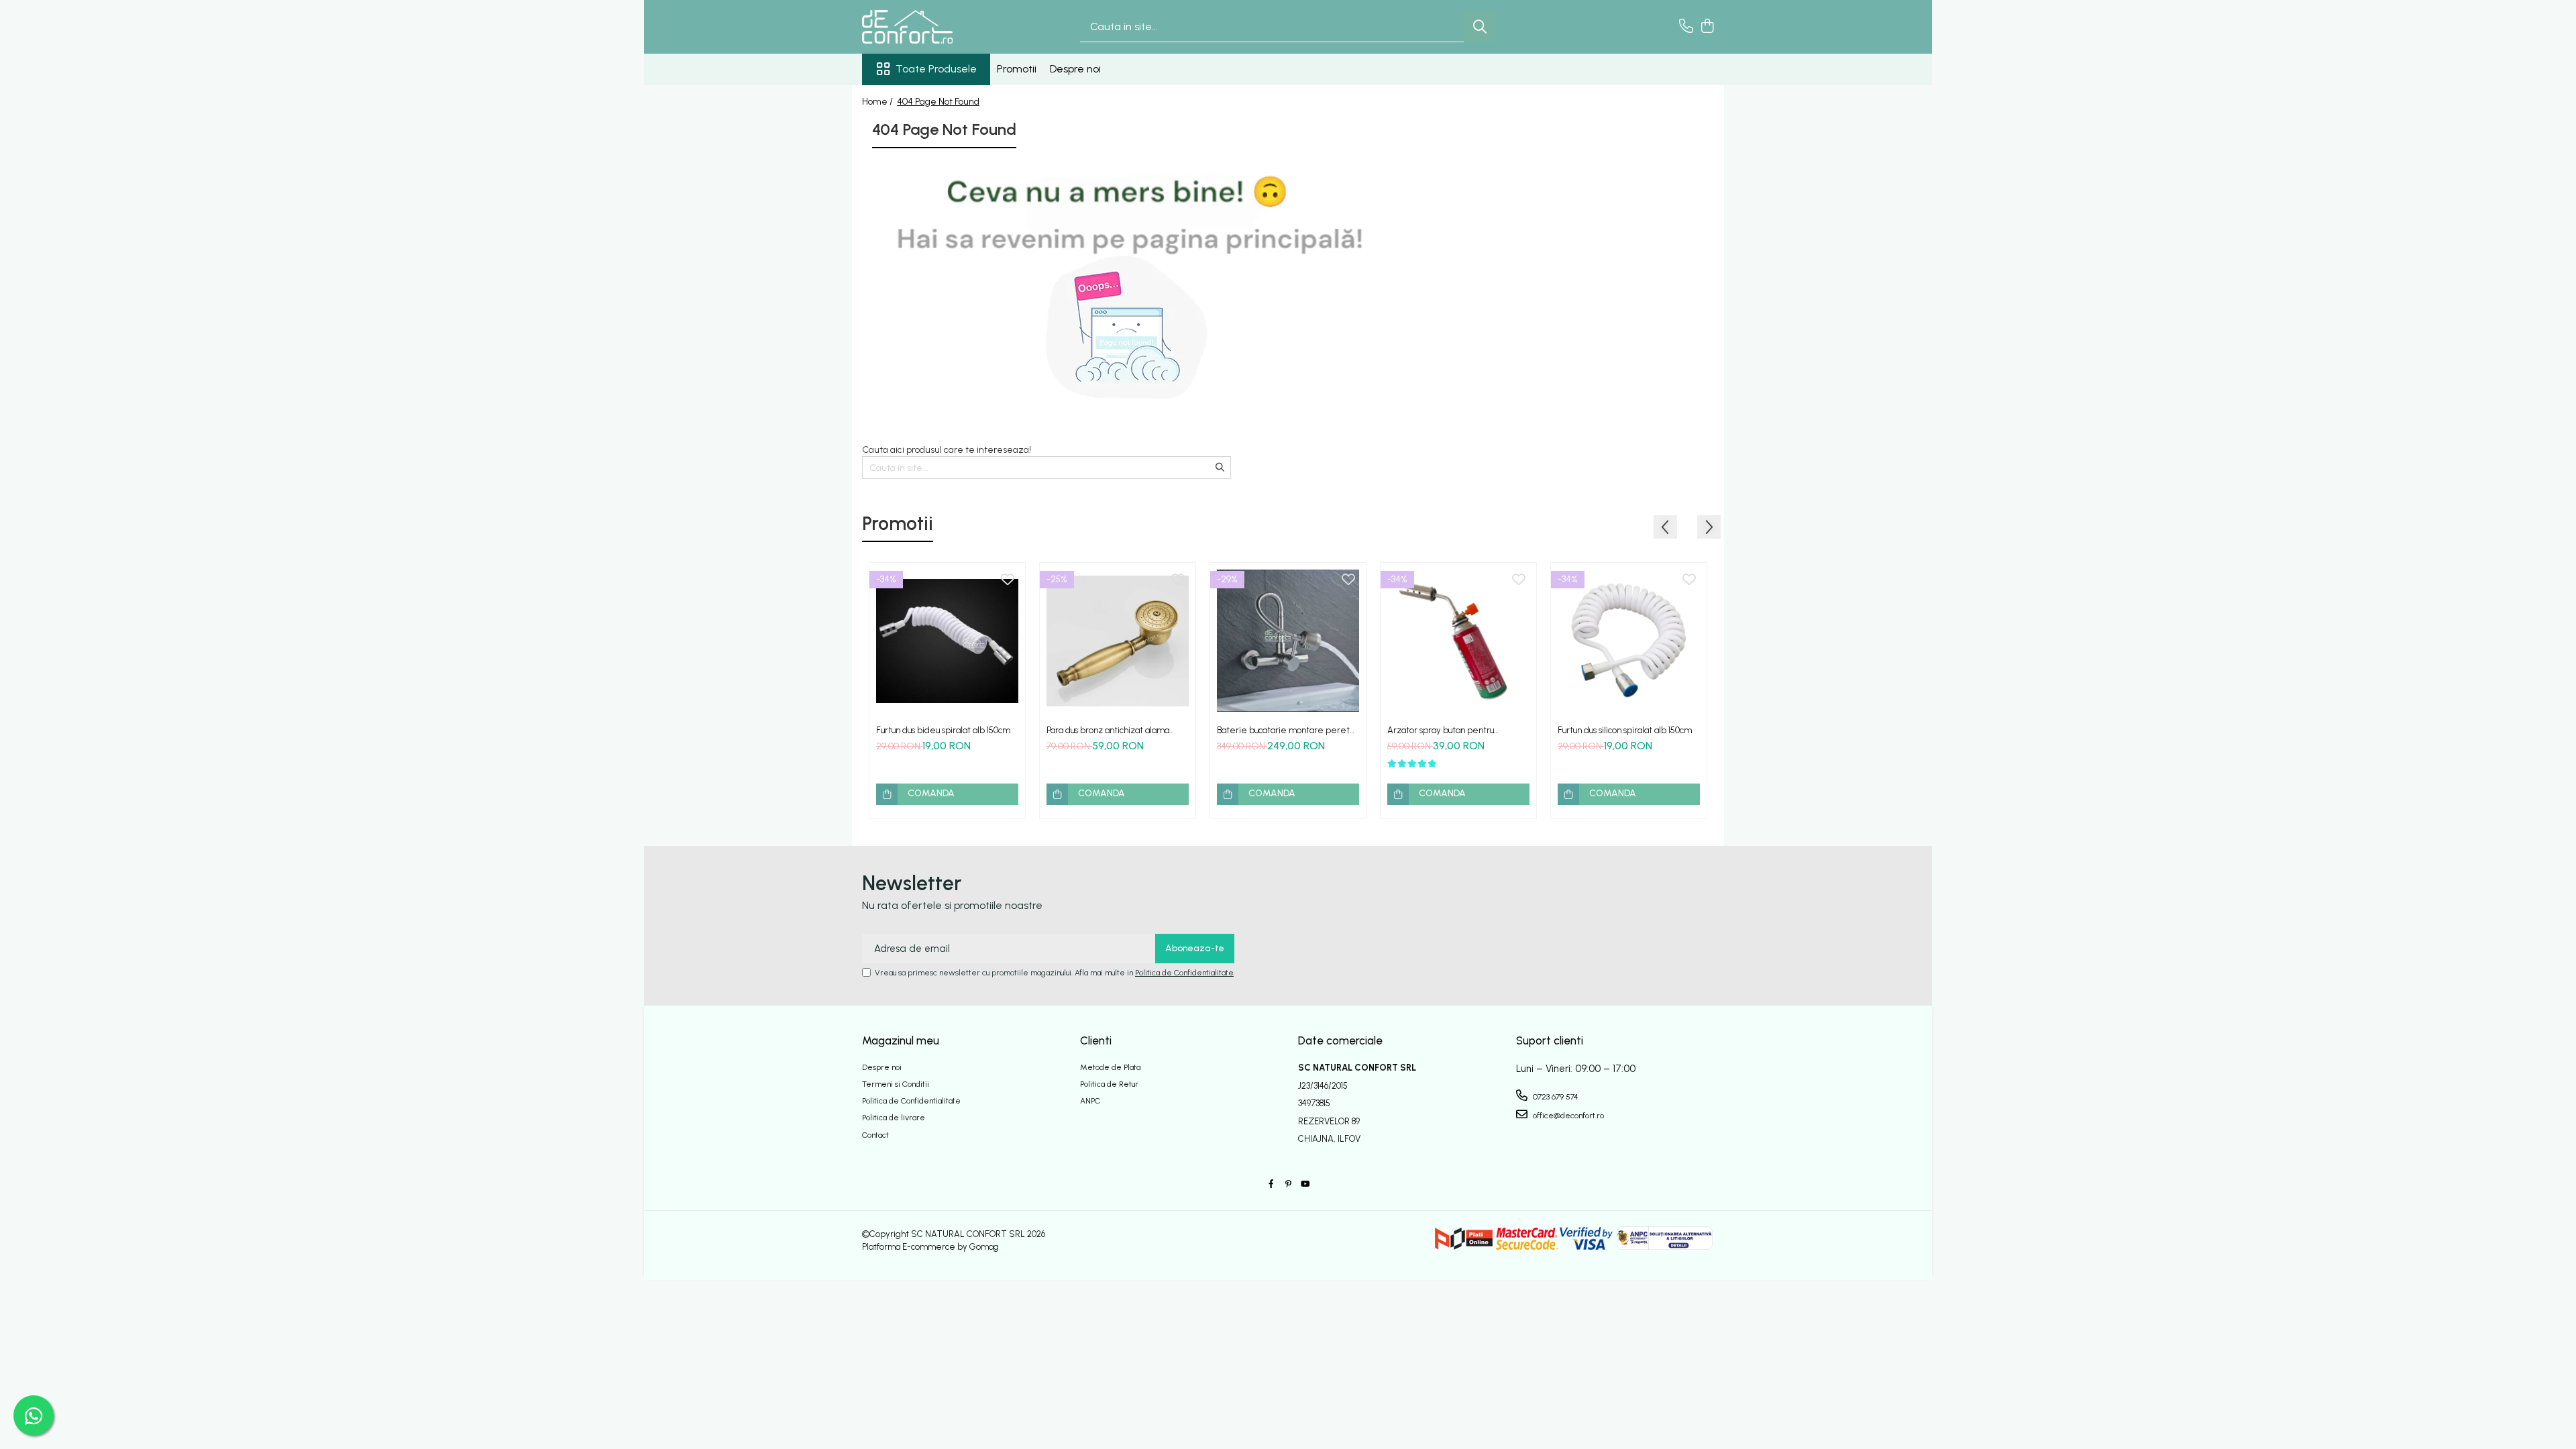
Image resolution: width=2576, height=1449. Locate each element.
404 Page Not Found (938, 102)
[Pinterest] (1288, 1184)
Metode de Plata (1110, 1067)
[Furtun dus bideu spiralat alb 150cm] (947, 641)
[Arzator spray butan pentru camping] (1458, 641)
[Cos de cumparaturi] (1707, 27)
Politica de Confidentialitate (1184, 973)
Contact (875, 1135)
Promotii (1017, 69)
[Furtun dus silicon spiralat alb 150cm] (1629, 641)
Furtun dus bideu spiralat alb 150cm (943, 730)
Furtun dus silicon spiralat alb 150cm (1625, 730)
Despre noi (1075, 69)
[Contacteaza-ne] (1686, 27)
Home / (878, 102)
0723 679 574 (1555, 1097)
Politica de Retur (1109, 1084)
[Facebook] (1271, 1184)
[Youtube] (1305, 1184)
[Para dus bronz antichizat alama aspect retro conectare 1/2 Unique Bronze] (1118, 641)
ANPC (1090, 1101)
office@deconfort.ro (1567, 1116)
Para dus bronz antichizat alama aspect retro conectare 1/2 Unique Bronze (1114, 730)
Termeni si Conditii (896, 1084)
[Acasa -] (929, 27)
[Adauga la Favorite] (1008, 580)
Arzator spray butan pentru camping (1441, 730)
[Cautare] (1480, 27)
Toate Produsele (936, 69)
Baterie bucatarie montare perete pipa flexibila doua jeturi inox (1286, 730)
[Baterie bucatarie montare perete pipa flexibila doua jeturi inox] (1288, 641)
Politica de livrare (894, 1118)
